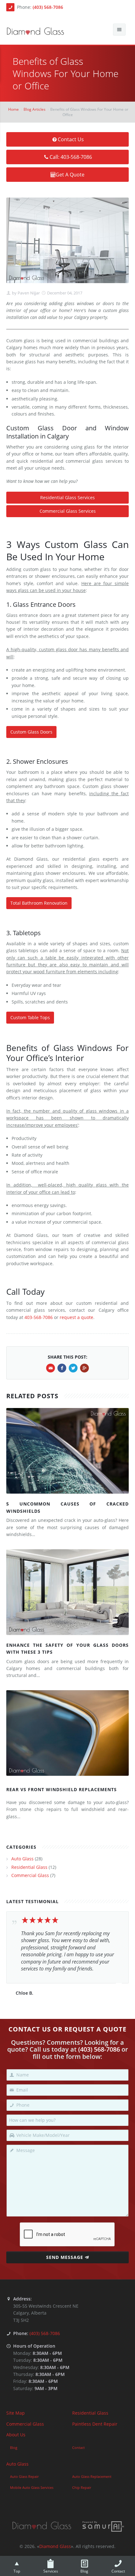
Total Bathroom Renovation (39, 903)
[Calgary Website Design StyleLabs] (103, 2526)
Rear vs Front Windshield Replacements (62, 1789)
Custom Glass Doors (31, 732)
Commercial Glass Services (68, 511)
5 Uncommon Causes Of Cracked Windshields (67, 1507)
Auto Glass (22, 1859)
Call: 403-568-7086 (71, 157)
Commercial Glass (30, 1875)
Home (13, 109)
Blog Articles (35, 109)
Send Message (65, 2257)
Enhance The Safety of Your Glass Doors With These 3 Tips (67, 1648)
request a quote (76, 1317)
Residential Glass (29, 1867)
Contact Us (71, 139)
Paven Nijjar (28, 293)
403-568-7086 (39, 1317)
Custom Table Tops (30, 1017)
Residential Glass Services (67, 497)
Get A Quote (70, 175)
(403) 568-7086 (48, 7)
